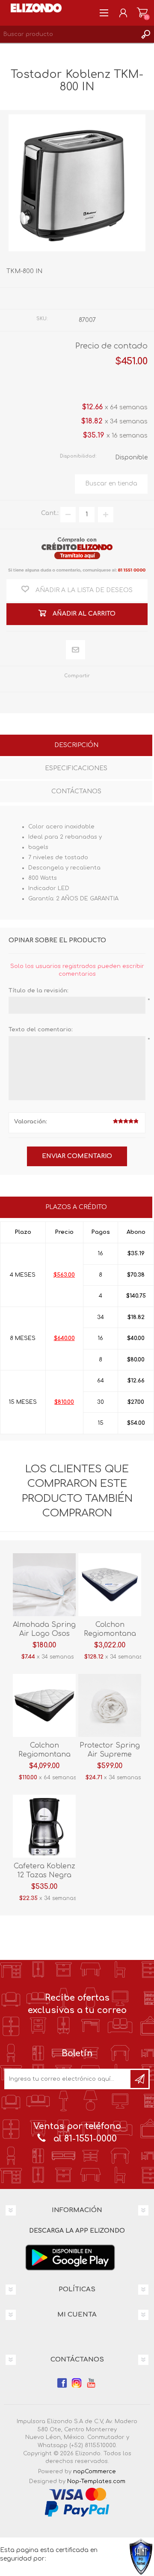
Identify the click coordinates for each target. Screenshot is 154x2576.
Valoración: (31, 1122)
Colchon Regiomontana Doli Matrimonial (44, 1754)
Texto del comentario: (41, 1030)
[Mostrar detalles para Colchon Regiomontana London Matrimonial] (110, 1585)
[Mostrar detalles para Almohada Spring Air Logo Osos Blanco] (44, 1585)
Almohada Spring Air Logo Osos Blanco (44, 1634)
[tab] (76, 746)
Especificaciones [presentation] (76, 768)
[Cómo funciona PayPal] (77, 2508)
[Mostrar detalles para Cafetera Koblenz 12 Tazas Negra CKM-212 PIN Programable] (44, 1826)
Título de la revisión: (38, 991)
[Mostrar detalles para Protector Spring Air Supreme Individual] (110, 1705)
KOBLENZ (94, 298)
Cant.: (50, 513)
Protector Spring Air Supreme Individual (110, 1754)
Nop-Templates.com (96, 2481)
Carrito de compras (142, 13)
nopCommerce (95, 2472)
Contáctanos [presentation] (76, 791)
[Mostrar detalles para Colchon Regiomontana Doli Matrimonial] (44, 1705)
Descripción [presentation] (76, 745)
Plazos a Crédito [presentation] (76, 1207)
